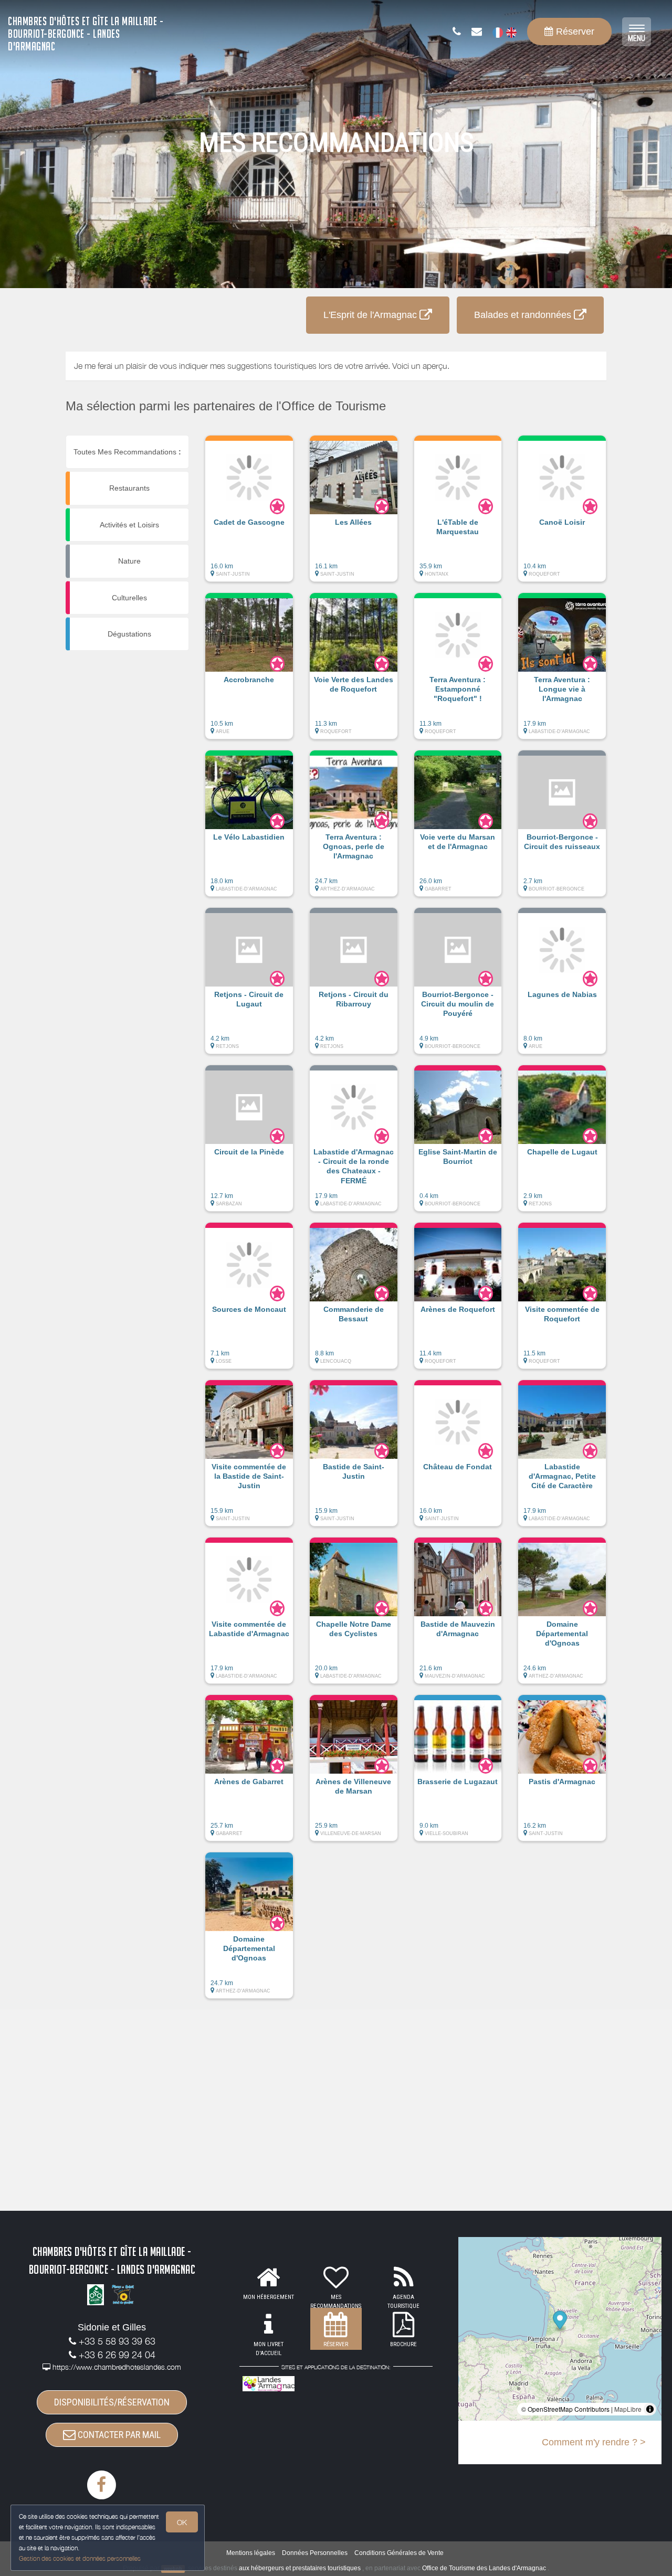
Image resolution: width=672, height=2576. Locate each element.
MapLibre (628, 2409)
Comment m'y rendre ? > (594, 2442)
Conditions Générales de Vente (399, 2553)
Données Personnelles (315, 2553)
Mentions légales (251, 2553)
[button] (249, 514)
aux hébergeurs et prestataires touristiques (300, 2568)
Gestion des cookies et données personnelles (80, 2558)
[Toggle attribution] (650, 2409)
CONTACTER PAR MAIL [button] (118, 2435)
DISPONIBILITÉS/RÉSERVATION (112, 2402)
